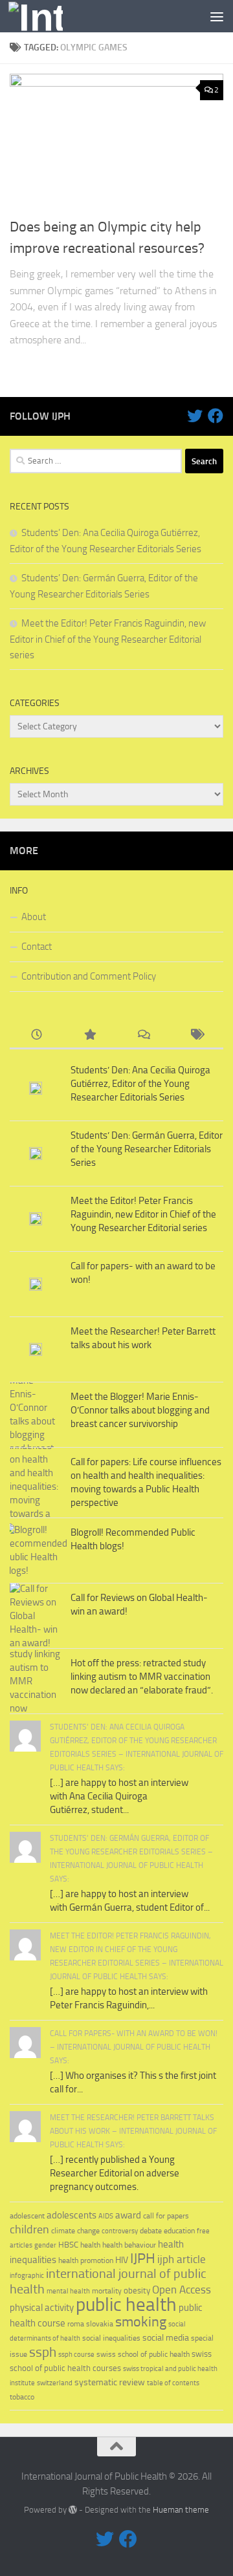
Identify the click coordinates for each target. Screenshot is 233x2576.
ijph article (182, 2259)
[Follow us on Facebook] (216, 416)
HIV (122, 2260)
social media (166, 2338)
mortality (107, 2291)
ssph (43, 2352)
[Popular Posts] (90, 1036)
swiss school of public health (143, 2354)
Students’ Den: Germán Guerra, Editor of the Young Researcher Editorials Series (147, 1149)
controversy (120, 2231)
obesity (137, 2291)
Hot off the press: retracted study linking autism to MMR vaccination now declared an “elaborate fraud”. (142, 1677)
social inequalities (111, 2338)
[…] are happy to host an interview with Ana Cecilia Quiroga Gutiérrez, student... (119, 1796)
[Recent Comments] (143, 1036)
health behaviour (129, 2245)
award (128, 2215)
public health (126, 2304)
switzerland (55, 2383)
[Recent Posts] (37, 1036)
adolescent (27, 2216)
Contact (37, 947)
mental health (68, 2291)
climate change (75, 2231)
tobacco (22, 2397)
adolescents (72, 2215)
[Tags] (197, 1036)
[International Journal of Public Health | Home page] (44, 16)
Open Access (182, 2290)
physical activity (42, 2308)
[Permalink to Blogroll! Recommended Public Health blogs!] (36, 1551)
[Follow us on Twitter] (195, 416)
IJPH (143, 2259)
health (90, 2245)
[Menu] (217, 16)
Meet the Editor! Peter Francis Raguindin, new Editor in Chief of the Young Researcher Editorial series (108, 639)
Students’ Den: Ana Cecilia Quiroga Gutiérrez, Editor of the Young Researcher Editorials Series (140, 1084)
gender (45, 2245)
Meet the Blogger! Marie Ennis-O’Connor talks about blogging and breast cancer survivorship (140, 1410)
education (179, 2230)
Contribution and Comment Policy (89, 976)
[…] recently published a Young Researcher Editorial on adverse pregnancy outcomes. (115, 2173)
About (34, 917)
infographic (27, 2276)
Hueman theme (181, 2510)
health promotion (86, 2260)
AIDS (106, 2216)
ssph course (76, 2355)
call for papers (166, 2216)
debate (151, 2231)
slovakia (100, 2324)
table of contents (173, 2383)
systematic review (110, 2382)
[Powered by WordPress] (73, 2510)
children (29, 2229)
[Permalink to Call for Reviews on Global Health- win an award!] (36, 1616)
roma (76, 2324)
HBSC (68, 2245)
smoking (141, 2322)
